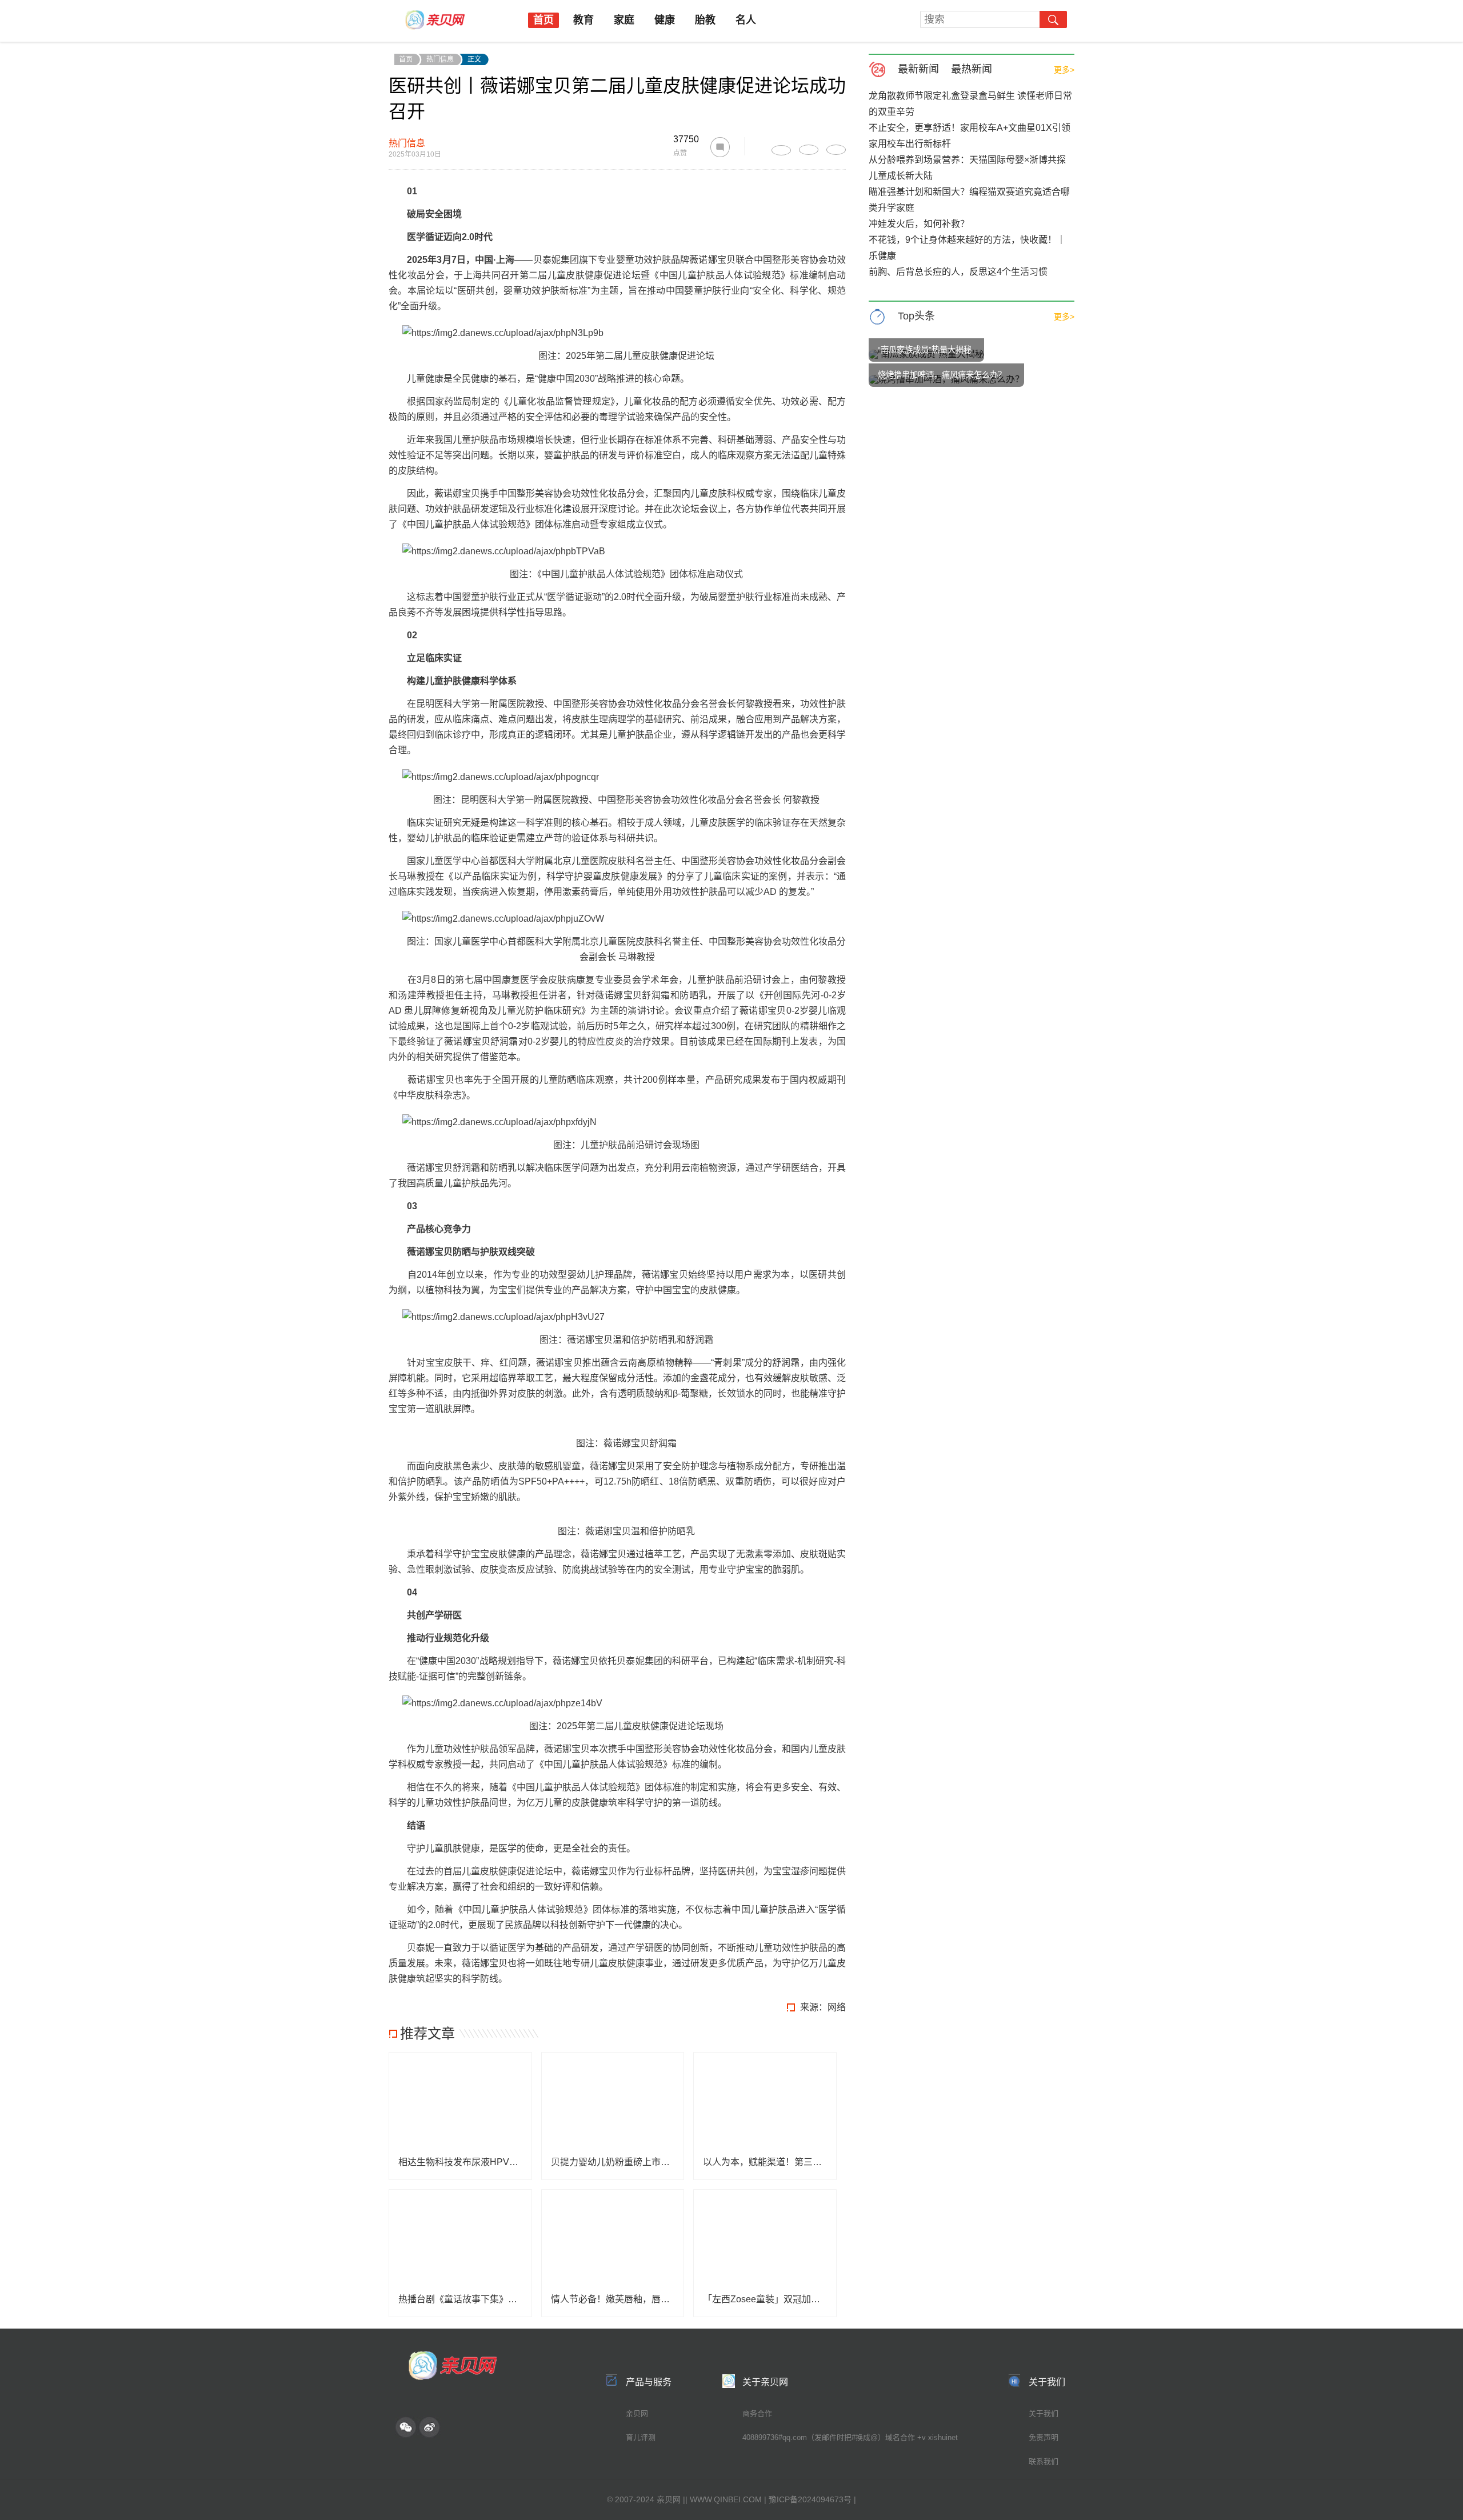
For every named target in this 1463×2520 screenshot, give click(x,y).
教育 (583, 20)
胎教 (705, 20)
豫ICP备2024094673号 (810, 2499)
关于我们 (1044, 2413)
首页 (543, 20)
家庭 (624, 20)
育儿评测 (641, 2437)
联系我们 (1044, 2461)
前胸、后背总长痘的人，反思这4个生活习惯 (958, 272)
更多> (1064, 70)
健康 (665, 20)
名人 (746, 20)
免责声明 (1044, 2437)
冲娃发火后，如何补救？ (919, 224)
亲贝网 (637, 2413)
